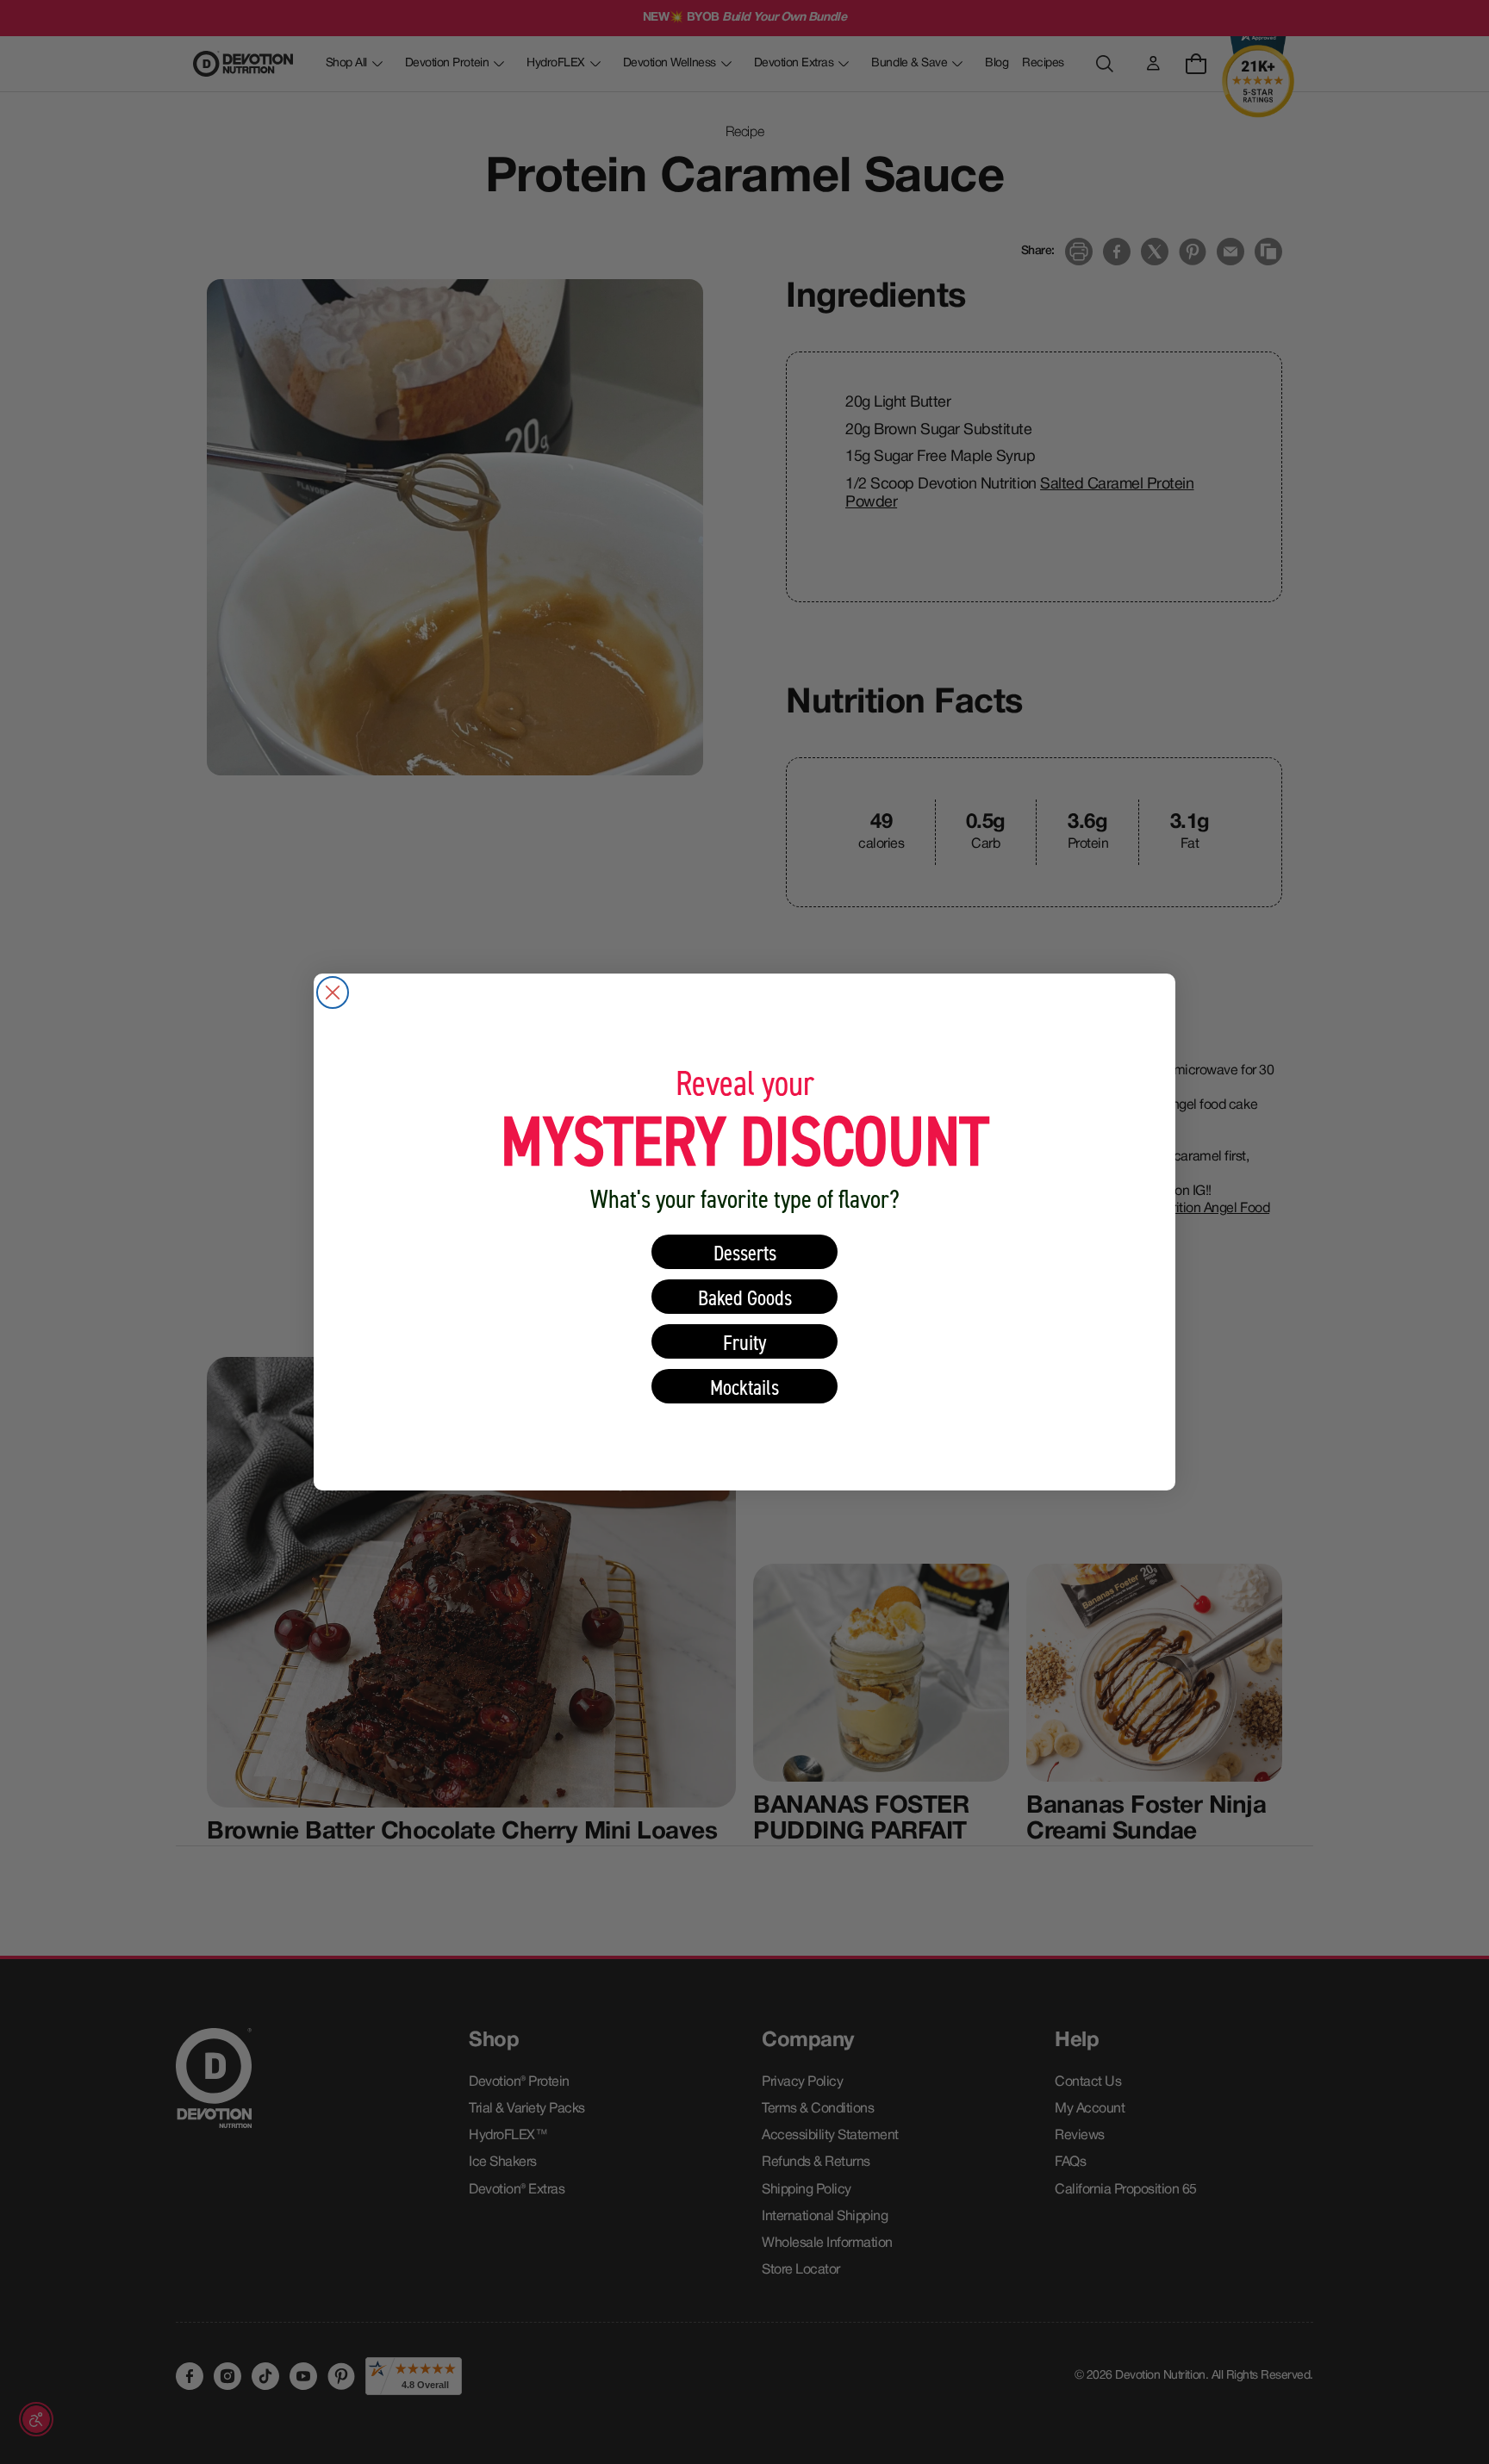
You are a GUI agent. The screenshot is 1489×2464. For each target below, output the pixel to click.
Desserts (745, 1252)
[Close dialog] (333, 992)
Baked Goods (745, 1297)
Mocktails (744, 1387)
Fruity (745, 1342)
